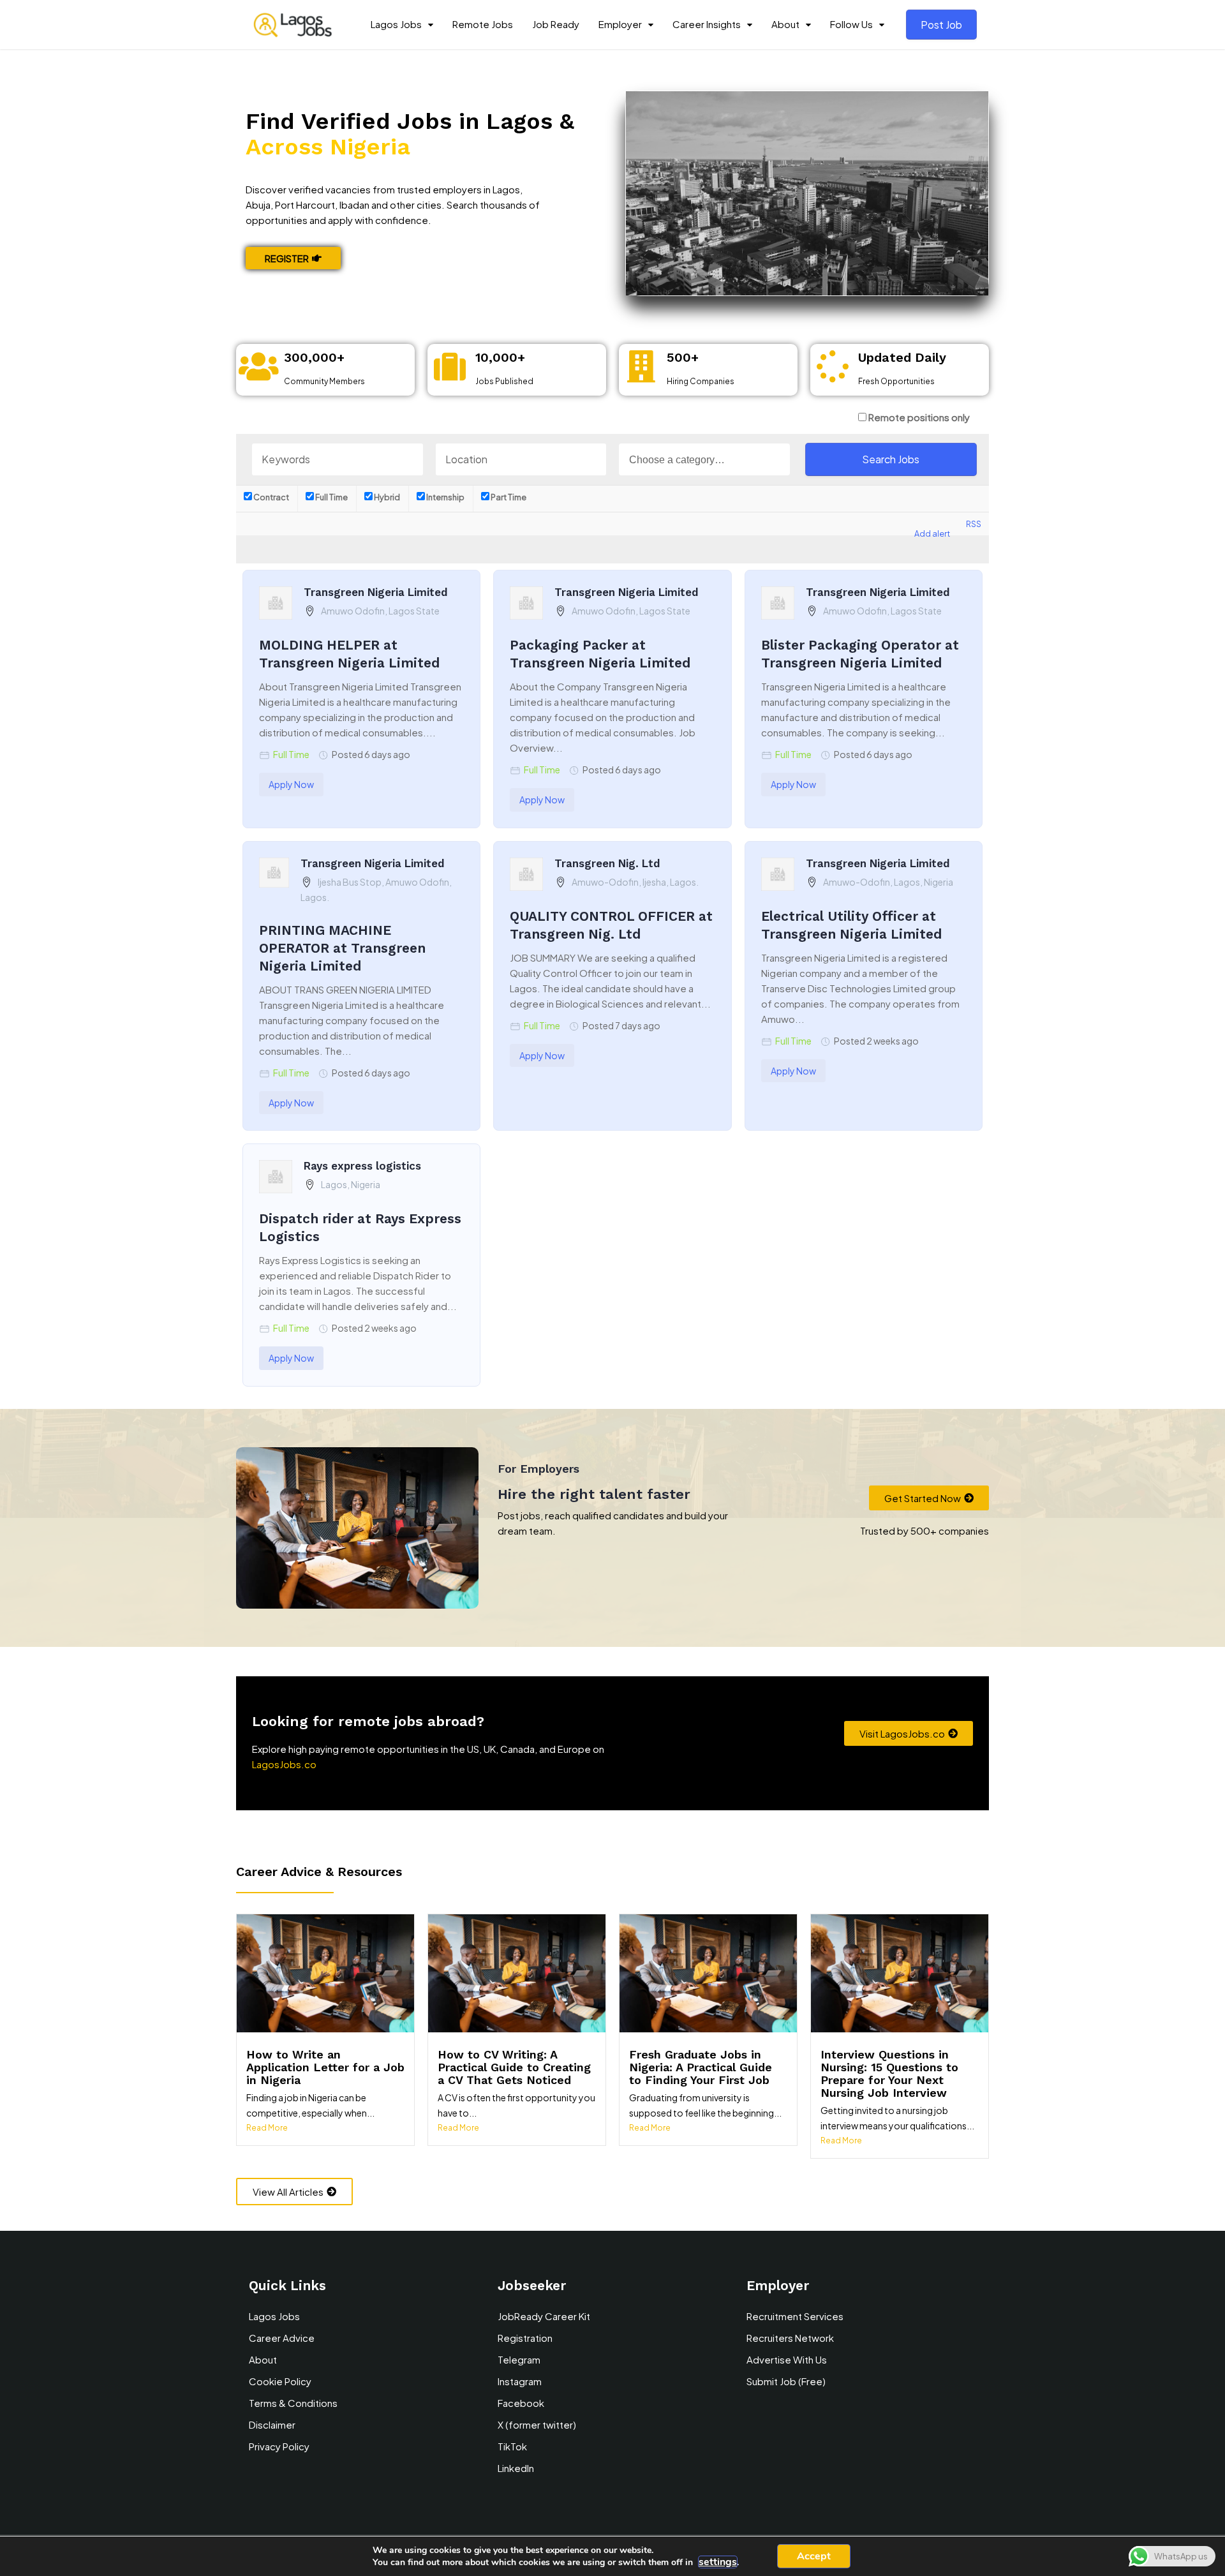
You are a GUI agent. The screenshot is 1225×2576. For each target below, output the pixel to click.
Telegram (519, 2359)
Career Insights (707, 24)
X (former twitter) (537, 2424)
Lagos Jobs (396, 24)
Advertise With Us (787, 2359)
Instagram (520, 2381)
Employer (620, 24)
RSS (974, 524)
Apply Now (291, 784)
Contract (271, 497)
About (785, 24)
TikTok (512, 2446)
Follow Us (851, 24)
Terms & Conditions (293, 2403)
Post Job (941, 25)
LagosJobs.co (284, 1764)
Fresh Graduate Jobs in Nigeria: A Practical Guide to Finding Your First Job (701, 2067)
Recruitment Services (795, 2316)
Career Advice (282, 2338)
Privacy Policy (279, 2446)
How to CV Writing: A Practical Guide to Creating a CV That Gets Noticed (514, 2067)
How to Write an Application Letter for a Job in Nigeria (325, 2067)
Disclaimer (272, 2424)
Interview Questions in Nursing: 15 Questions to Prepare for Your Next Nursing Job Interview (889, 2073)
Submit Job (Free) (786, 2381)
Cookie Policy (280, 2381)
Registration (525, 2338)
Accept (814, 2556)
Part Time (508, 497)
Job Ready (556, 24)
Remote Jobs (483, 24)
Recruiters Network (790, 2338)
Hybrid (386, 497)
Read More (267, 2128)
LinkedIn (516, 2468)
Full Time (331, 497)
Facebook (521, 2403)
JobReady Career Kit (544, 2316)
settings (718, 2562)
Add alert (932, 533)
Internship (445, 497)
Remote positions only (919, 417)
